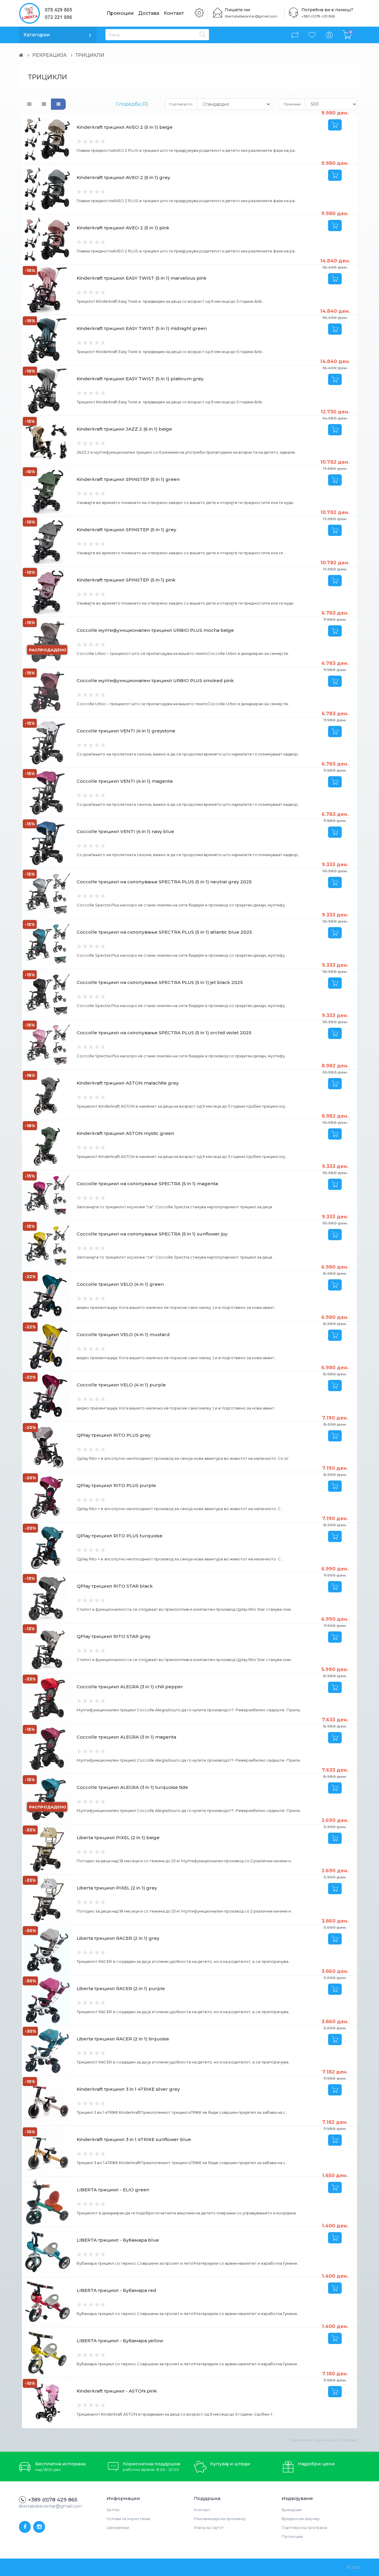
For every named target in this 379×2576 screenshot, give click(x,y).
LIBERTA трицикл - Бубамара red (117, 2290)
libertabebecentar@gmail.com (251, 16)
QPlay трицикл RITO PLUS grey (114, 1435)
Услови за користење (129, 2519)
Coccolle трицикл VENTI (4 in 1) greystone (126, 731)
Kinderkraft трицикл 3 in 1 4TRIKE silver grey (128, 2089)
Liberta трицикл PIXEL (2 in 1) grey (117, 1888)
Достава (149, 13)
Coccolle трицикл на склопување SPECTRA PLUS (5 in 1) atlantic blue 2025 (164, 932)
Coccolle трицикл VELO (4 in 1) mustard (123, 1334)
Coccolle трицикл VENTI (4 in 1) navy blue (125, 831)
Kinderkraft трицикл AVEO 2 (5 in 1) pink (123, 228)
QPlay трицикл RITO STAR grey (114, 1636)
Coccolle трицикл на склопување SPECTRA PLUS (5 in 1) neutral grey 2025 (164, 882)
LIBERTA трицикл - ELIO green (113, 2190)
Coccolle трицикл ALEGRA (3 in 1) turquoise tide (132, 1787)
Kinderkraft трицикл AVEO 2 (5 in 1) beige (125, 127)
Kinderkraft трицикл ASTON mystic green (125, 1133)
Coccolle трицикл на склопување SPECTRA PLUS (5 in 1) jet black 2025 (160, 982)
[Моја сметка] (329, 35)
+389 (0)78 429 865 (318, 16)
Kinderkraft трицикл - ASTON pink (117, 2391)
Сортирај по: (181, 104)
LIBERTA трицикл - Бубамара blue (118, 2240)
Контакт (174, 13)
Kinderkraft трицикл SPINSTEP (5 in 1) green (128, 479)
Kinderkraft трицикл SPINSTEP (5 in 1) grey (126, 530)
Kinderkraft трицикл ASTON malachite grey (128, 1083)
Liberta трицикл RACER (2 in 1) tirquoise (123, 2039)
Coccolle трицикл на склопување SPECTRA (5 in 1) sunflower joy (152, 1234)
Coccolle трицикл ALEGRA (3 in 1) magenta (126, 1737)
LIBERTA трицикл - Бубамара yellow (120, 2341)
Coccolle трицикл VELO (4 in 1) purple (121, 1385)
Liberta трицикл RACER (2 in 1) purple (121, 1988)
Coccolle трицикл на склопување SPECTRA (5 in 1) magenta (147, 1184)
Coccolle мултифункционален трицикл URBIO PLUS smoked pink (155, 680)
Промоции (120, 13)
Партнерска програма (304, 2527)
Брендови (292, 2510)
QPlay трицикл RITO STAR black (115, 1586)
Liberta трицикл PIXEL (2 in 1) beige (118, 1838)
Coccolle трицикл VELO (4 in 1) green (120, 1284)
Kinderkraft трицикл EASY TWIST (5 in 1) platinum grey (140, 379)
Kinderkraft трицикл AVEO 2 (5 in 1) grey (123, 177)
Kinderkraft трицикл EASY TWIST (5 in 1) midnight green (142, 328)
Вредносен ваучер (301, 2519)
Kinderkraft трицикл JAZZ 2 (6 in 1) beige (124, 429)
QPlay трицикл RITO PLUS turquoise (120, 1536)
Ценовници (118, 2527)
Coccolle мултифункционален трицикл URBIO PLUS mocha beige (155, 630)
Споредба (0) (132, 104)
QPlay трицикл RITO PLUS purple (116, 1485)
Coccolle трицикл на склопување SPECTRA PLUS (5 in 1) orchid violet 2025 (164, 1033)
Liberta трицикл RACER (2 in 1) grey (118, 1938)
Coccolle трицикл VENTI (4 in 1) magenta (125, 781)
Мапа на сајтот (209, 2527)
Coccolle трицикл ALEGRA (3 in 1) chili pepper (130, 1687)
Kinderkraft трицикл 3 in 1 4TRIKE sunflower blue (134, 2139)
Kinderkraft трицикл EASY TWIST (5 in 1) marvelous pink (142, 278)
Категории (37, 35)
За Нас (113, 2510)
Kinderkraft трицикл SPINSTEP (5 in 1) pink (126, 580)
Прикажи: (293, 104)
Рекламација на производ (220, 2519)
